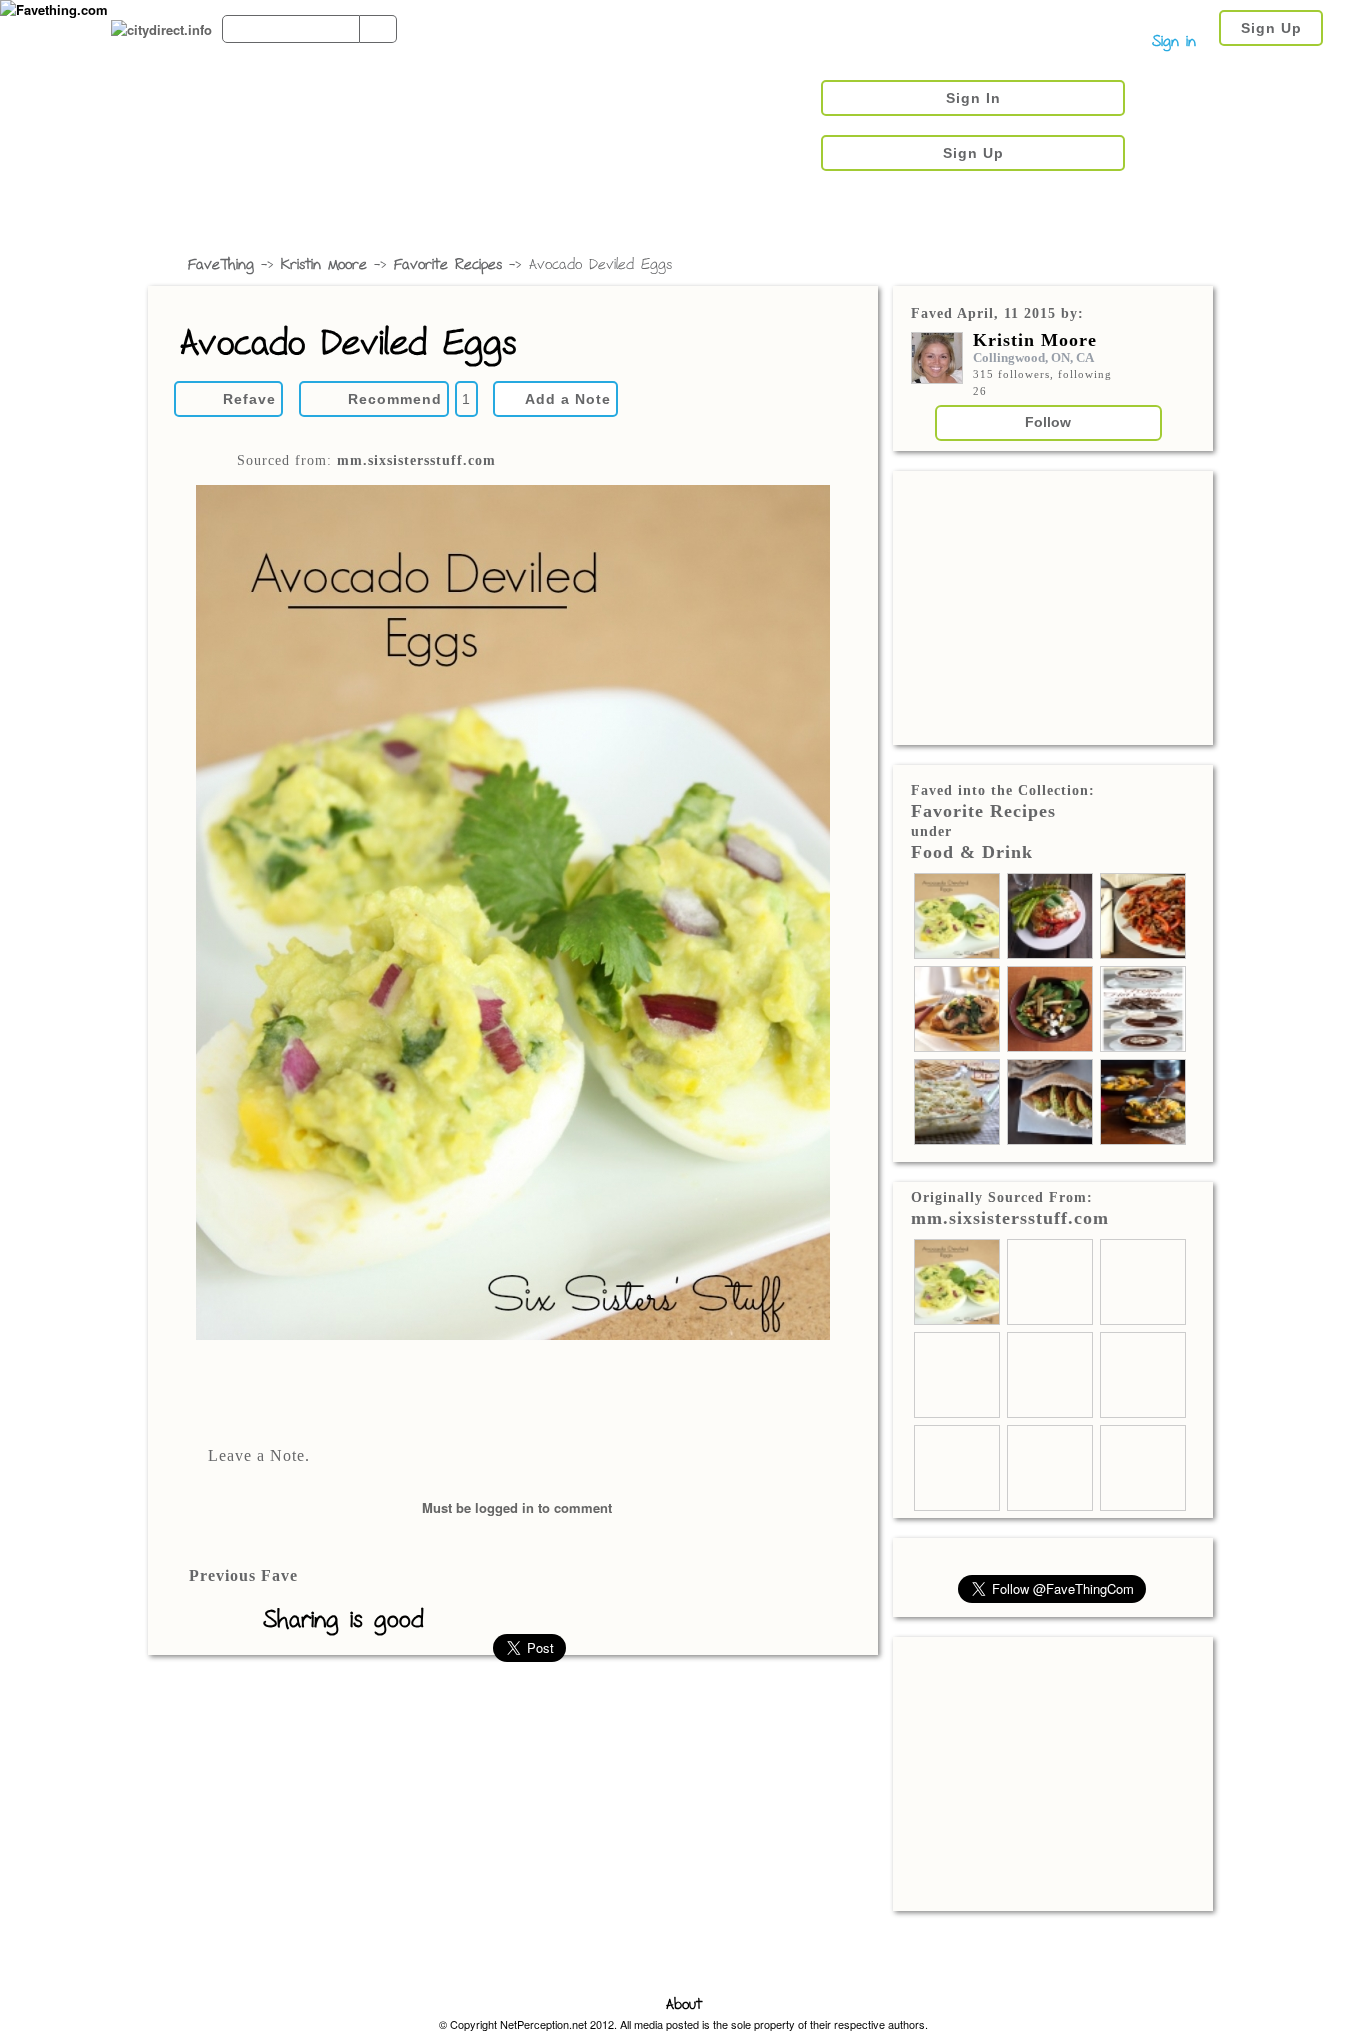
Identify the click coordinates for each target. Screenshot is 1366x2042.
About (684, 2005)
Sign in (1174, 42)
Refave (249, 399)
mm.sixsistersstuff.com (416, 460)
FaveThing (221, 265)
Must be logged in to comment (517, 1507)
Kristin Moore (324, 265)
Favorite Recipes (448, 265)
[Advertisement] (1053, 606)
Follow (1048, 422)
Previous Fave (243, 1575)
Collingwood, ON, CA (1033, 357)
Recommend (395, 399)
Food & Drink (972, 852)
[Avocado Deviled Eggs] (512, 914)
